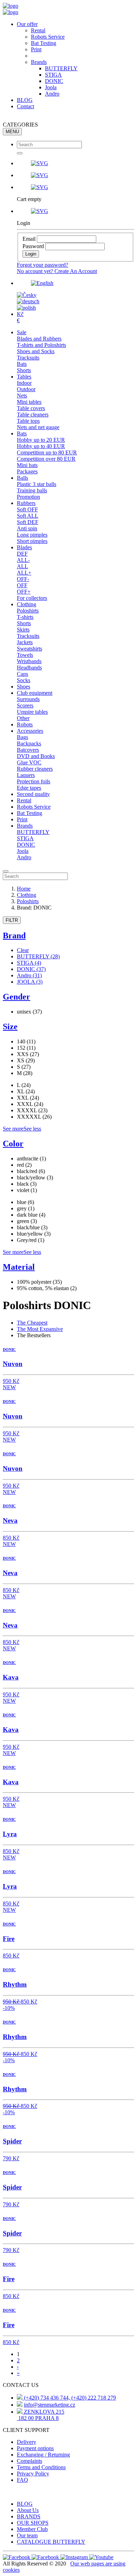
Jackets (25, 642)
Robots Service (48, 37)
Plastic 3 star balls (37, 484)
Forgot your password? (43, 265)
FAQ (22, 2480)
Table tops (28, 421)
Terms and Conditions (41, 2467)
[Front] (11, 6)
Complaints (30, 2461)
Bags (22, 737)
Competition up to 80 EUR (47, 452)
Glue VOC (29, 762)
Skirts (23, 630)
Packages (27, 471)
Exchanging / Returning (43, 2455)
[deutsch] (28, 301)
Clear (23, 950)
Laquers (26, 775)
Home (24, 889)
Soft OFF (27, 509)
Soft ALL (28, 516)
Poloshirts (28, 611)
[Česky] (27, 295)
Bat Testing (44, 43)
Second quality (33, 794)
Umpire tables (32, 712)
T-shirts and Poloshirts (41, 345)
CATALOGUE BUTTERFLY (51, 2542)
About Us (28, 2510)
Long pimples (32, 535)
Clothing (27, 604)
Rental (38, 30)
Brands (39, 62)
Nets (22, 396)
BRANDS (29, 2516)
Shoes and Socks (36, 351)
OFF (22, 585)
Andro (52, 94)
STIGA (53, 75)
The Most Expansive (40, 1329)
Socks (24, 680)
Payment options (35, 2448)
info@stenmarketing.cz (50, 2405)
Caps (22, 674)
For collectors (32, 598)
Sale (22, 332)
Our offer (27, 24)
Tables (24, 377)
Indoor (24, 383)
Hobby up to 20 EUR (41, 440)
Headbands (29, 668)
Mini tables (29, 402)
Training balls (32, 490)
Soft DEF (28, 522)
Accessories (30, 731)
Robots (25, 724)
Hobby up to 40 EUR (41, 446)
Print (36, 49)
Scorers (25, 706)
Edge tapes (29, 788)
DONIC (54, 81)
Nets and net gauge (38, 427)
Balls (22, 478)
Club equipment (35, 693)
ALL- (23, 560)
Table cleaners (33, 415)
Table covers (31, 408)
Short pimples (32, 541)
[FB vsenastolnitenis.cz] (17, 2557)
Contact (25, 106)
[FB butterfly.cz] (46, 2557)
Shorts (24, 370)
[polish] (26, 308)
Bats (22, 364)
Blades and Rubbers (39, 339)
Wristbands (29, 661)
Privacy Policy (33, 2474)
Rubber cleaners (35, 769)
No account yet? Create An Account (57, 271)
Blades (24, 547)
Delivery (27, 2442)
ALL (22, 566)
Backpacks (29, 743)
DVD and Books (36, 756)
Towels (25, 655)
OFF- (23, 579)
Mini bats (27, 465)
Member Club (32, 2529)
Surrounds (28, 699)
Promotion (28, 497)
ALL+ (24, 573)
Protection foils (34, 781)
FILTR (12, 920)
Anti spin (27, 528)
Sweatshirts (30, 649)
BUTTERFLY (61, 68)
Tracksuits (28, 358)
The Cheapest (32, 1323)
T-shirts (25, 617)
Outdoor (26, 389)
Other (23, 718)
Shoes (24, 687)
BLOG (25, 100)
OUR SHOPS (33, 2523)
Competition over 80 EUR (46, 459)
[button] (76, 163)
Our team (27, 2535)
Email (29, 239)
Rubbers (26, 503)
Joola (51, 87)
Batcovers (28, 750)
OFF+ (24, 592)
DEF (22, 554)
